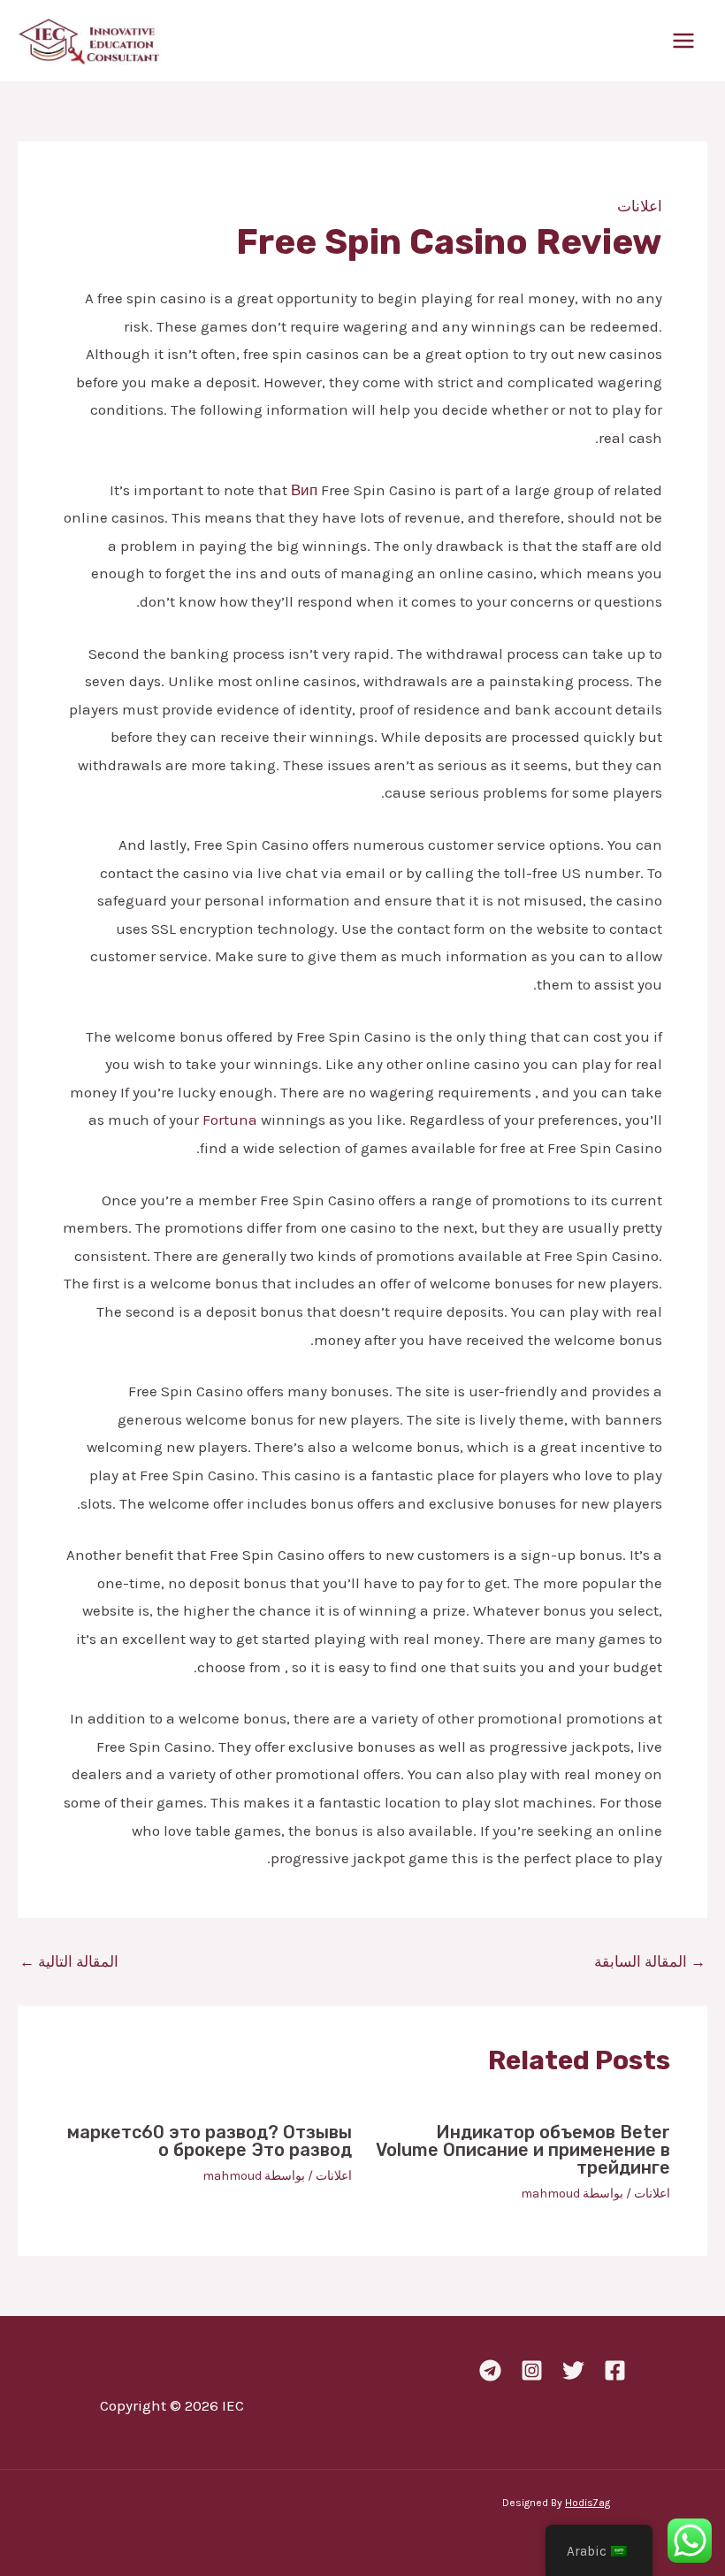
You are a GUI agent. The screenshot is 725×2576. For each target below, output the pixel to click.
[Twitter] (573, 2370)
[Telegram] (490, 2370)
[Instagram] (532, 2370)
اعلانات (640, 206)
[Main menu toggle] (684, 41)
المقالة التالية (69, 1962)
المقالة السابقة (650, 1962)
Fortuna (230, 1120)
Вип (304, 490)
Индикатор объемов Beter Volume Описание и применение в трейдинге (523, 2150)
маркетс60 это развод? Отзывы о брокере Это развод (210, 2141)
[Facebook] (615, 2370)
